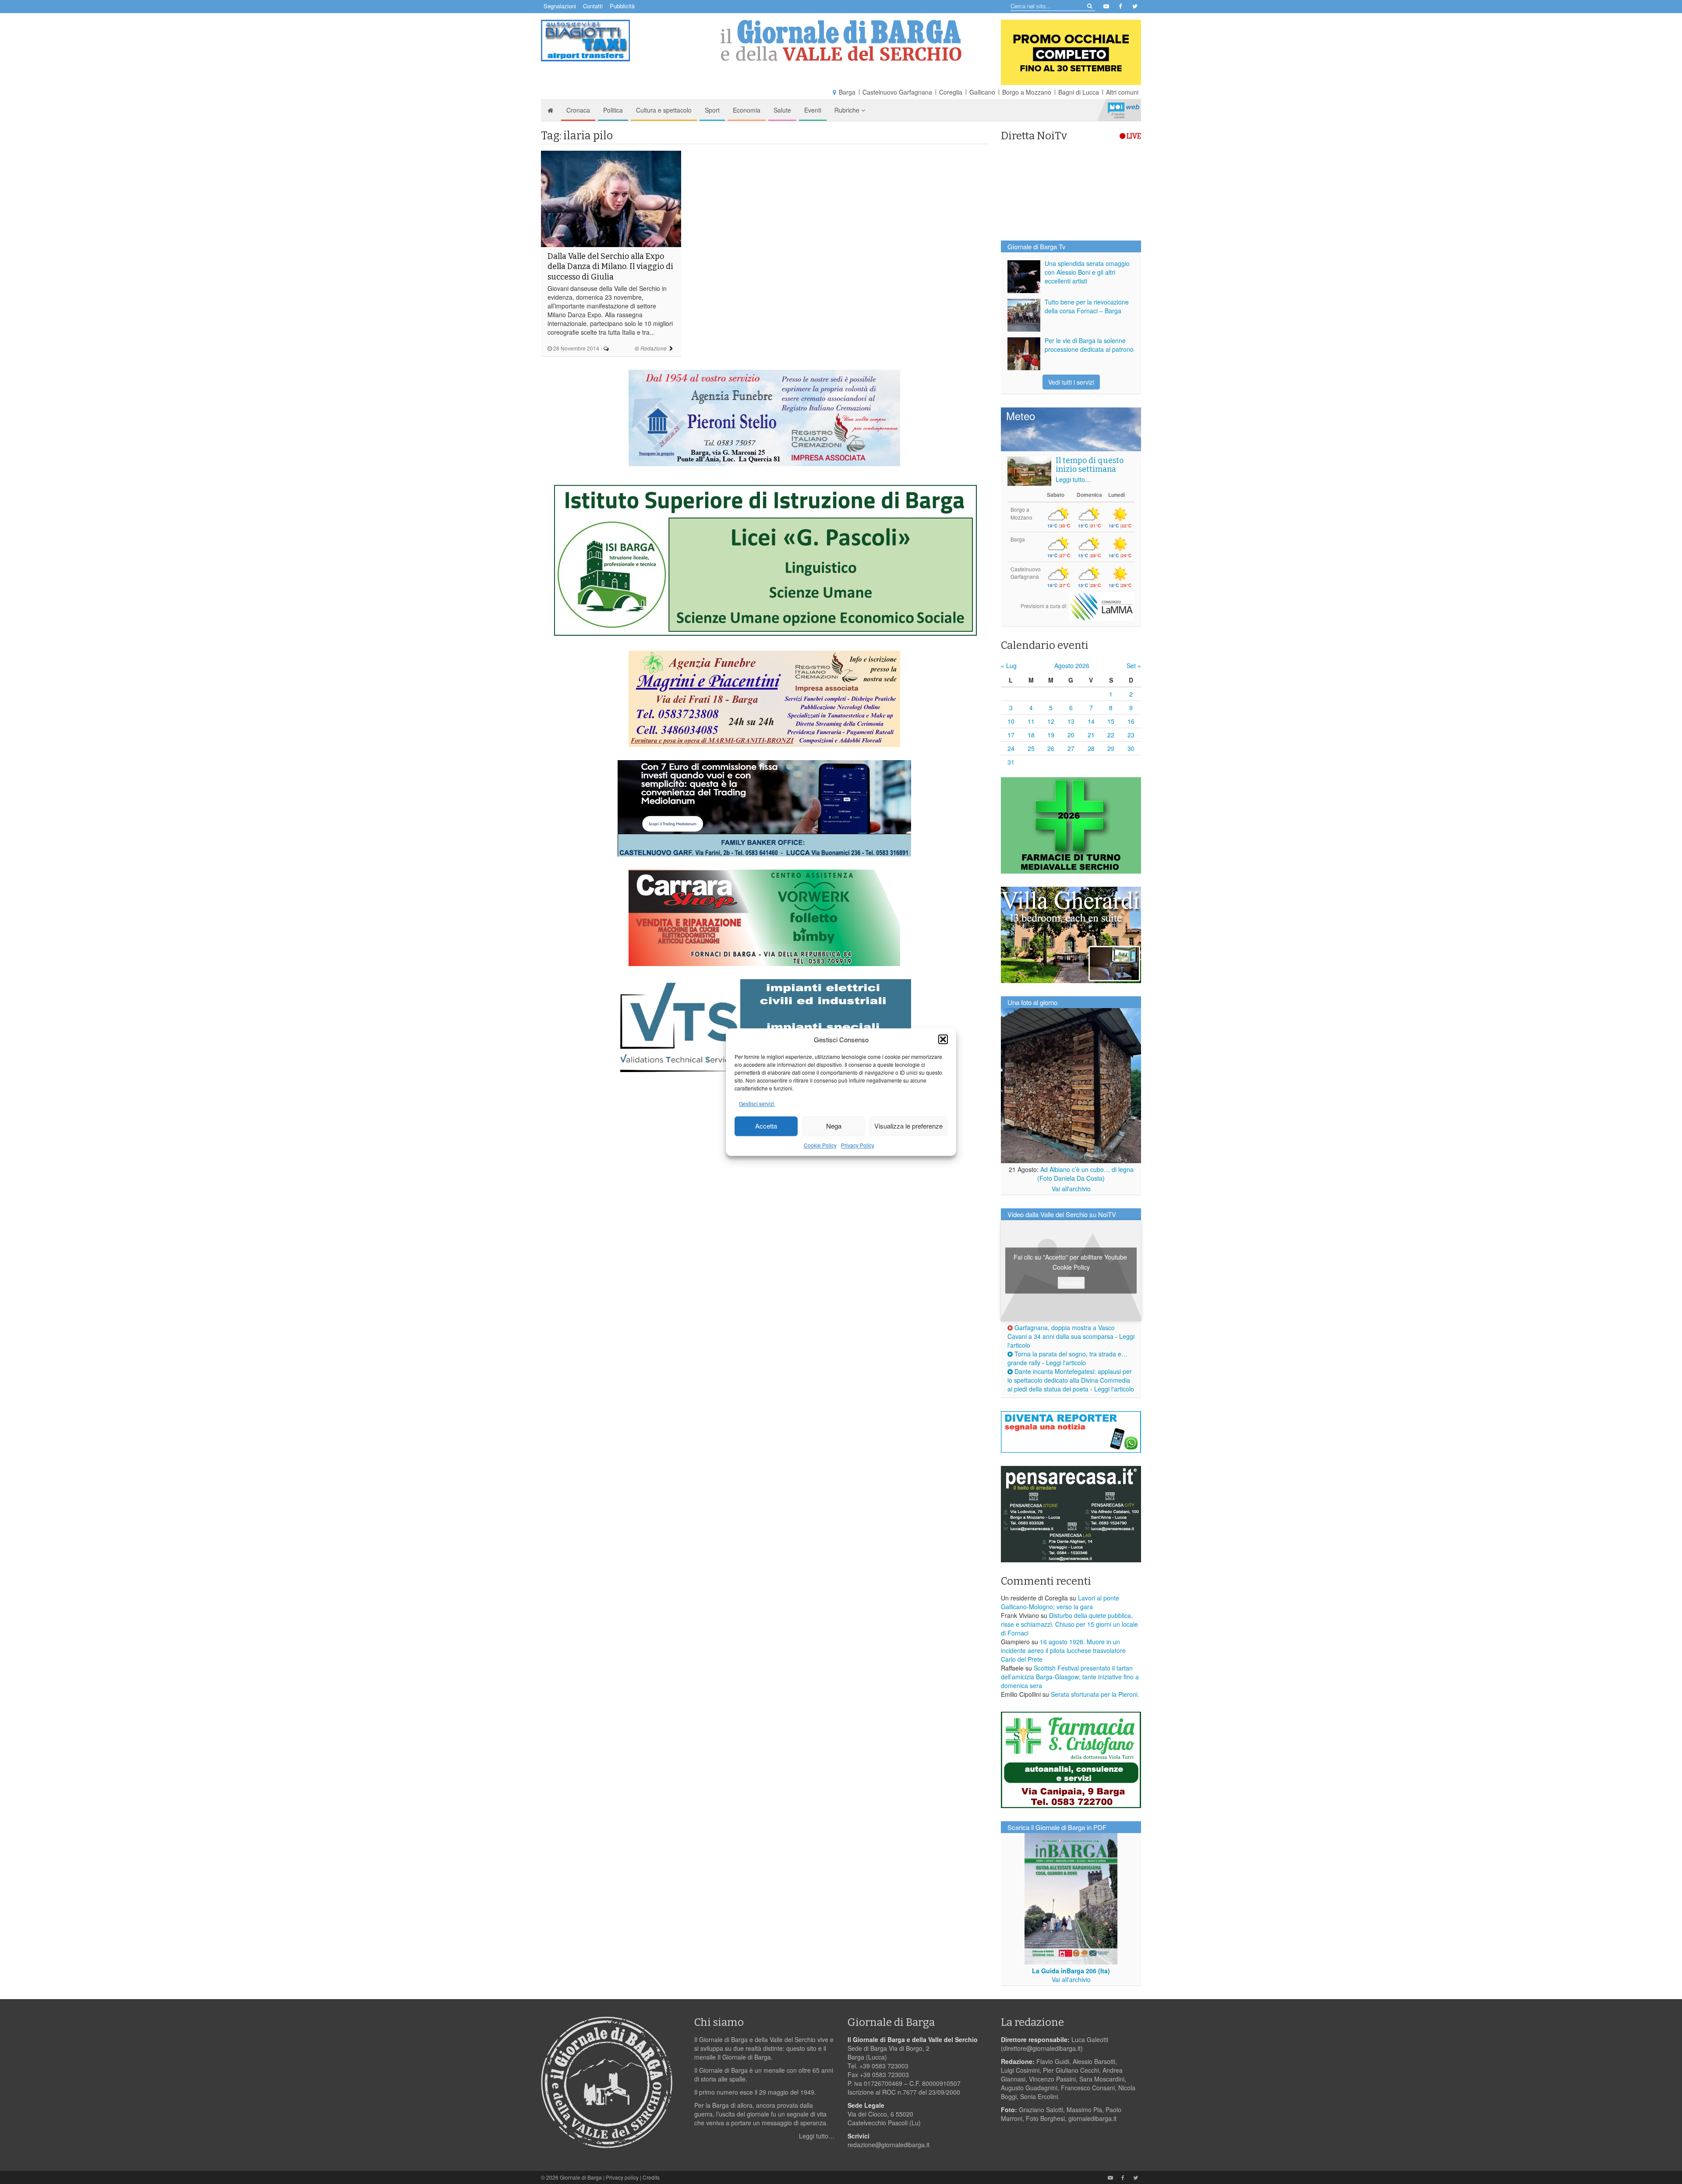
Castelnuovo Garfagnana (897, 92)
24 (1011, 748)
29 (1111, 748)
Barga (847, 92)
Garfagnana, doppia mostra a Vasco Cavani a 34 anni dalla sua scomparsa (1061, 1332)
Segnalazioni (560, 6)
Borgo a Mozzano (1027, 92)
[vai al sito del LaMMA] (1102, 606)
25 (1031, 748)
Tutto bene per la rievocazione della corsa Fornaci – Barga (1087, 306)
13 (1071, 721)
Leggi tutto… (1073, 479)
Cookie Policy (820, 1145)
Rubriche (848, 110)
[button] (943, 1039)
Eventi (813, 110)
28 (1091, 748)
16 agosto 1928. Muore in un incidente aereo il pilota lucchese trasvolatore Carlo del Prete (1063, 1650)
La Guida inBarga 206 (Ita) (1071, 1971)
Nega (834, 1126)
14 (1091, 721)
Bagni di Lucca (1079, 92)
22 (1111, 735)
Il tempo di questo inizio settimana (1090, 465)
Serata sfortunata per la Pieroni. (1095, 1694)
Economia (747, 110)
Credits (651, 2177)
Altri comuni (1122, 92)
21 (1091, 735)
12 (1051, 721)
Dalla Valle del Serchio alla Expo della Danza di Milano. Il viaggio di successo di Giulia (610, 267)
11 (1031, 721)
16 (1131, 721)
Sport (712, 110)
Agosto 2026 (1072, 665)
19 (1051, 735)
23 (1131, 735)
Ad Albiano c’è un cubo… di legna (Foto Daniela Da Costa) (1085, 1174)
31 (1011, 762)
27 (1071, 748)
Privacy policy (622, 2177)
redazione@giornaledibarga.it (889, 2145)
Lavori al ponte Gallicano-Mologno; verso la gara (1060, 1602)
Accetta (766, 1126)
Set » (1134, 665)
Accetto (1071, 1283)
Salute (782, 110)
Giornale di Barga (581, 2177)
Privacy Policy (858, 1145)
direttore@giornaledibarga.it (1042, 2048)
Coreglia (951, 92)
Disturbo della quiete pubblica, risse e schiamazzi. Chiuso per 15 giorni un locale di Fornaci (1069, 1624)
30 (1131, 748)
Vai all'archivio (1071, 1189)
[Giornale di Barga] (841, 41)
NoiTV (1124, 110)
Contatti (593, 6)
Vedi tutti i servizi (1071, 382)
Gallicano (982, 92)
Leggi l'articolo (1066, 1363)
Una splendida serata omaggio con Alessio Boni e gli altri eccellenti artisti (1087, 272)
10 (1011, 721)
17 (1011, 735)
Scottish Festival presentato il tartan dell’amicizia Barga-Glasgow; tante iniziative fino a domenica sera (1070, 1677)
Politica (613, 110)
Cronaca (578, 110)
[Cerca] (1089, 5)
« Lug (1009, 665)
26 (1051, 748)
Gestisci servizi (757, 1103)
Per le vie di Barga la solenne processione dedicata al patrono (1089, 345)
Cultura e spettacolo (664, 110)
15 (1111, 721)
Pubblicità (622, 6)
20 (1071, 735)
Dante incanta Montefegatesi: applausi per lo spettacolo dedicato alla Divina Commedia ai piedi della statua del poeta (1070, 1380)
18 (1031, 735)
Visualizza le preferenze (908, 1126)
